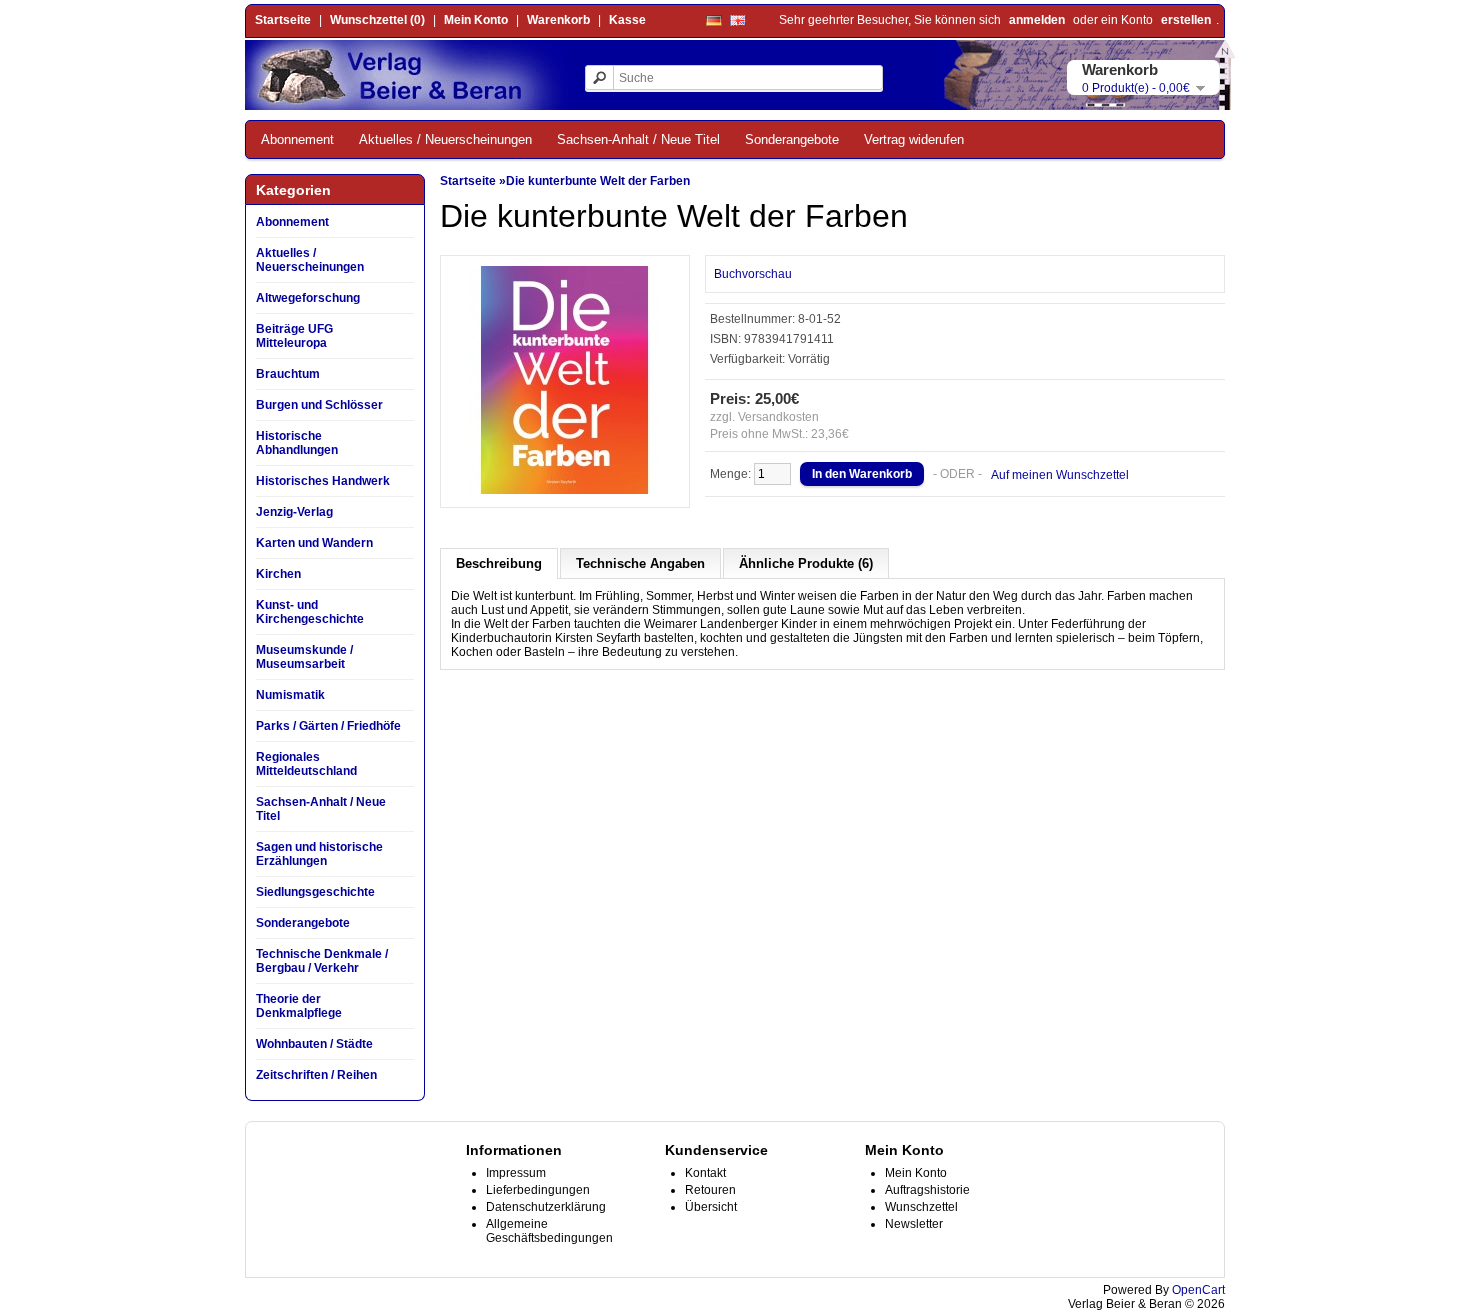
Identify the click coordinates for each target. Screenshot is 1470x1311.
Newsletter (914, 1224)
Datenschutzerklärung (546, 1207)
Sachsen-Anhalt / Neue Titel (638, 139)
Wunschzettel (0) (377, 20)
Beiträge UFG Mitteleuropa (294, 336)
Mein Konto (476, 20)
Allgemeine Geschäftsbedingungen (549, 1231)
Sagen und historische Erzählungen (319, 854)
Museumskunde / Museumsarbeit (304, 657)
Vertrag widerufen (914, 139)
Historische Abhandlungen (297, 443)
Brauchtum (288, 374)
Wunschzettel (921, 1207)
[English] (738, 20)
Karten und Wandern (314, 543)
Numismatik (290, 695)
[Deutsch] (714, 20)
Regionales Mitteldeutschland (306, 764)
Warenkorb (558, 20)
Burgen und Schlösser (319, 405)
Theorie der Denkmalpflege (299, 1006)
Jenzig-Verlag (294, 512)
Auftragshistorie (927, 1190)
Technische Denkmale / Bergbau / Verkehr (322, 961)
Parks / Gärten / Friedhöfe (328, 726)
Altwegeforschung (308, 298)
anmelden (1037, 20)
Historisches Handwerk (323, 481)
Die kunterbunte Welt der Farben (598, 181)
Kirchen (278, 574)
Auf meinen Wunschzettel (1060, 475)
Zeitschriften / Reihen (316, 1075)
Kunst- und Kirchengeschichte (310, 612)
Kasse (627, 20)
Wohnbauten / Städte (314, 1044)
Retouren (710, 1190)
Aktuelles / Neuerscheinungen (445, 139)
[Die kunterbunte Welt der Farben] (565, 490)
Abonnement (297, 139)
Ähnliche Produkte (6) (806, 563)
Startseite (283, 20)
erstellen (1186, 20)
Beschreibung (499, 563)
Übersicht (711, 1207)
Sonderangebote (792, 139)
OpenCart (1198, 1290)
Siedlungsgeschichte (315, 892)
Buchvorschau (753, 274)
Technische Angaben (640, 563)
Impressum (516, 1173)
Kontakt (705, 1173)
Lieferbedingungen (538, 1190)
